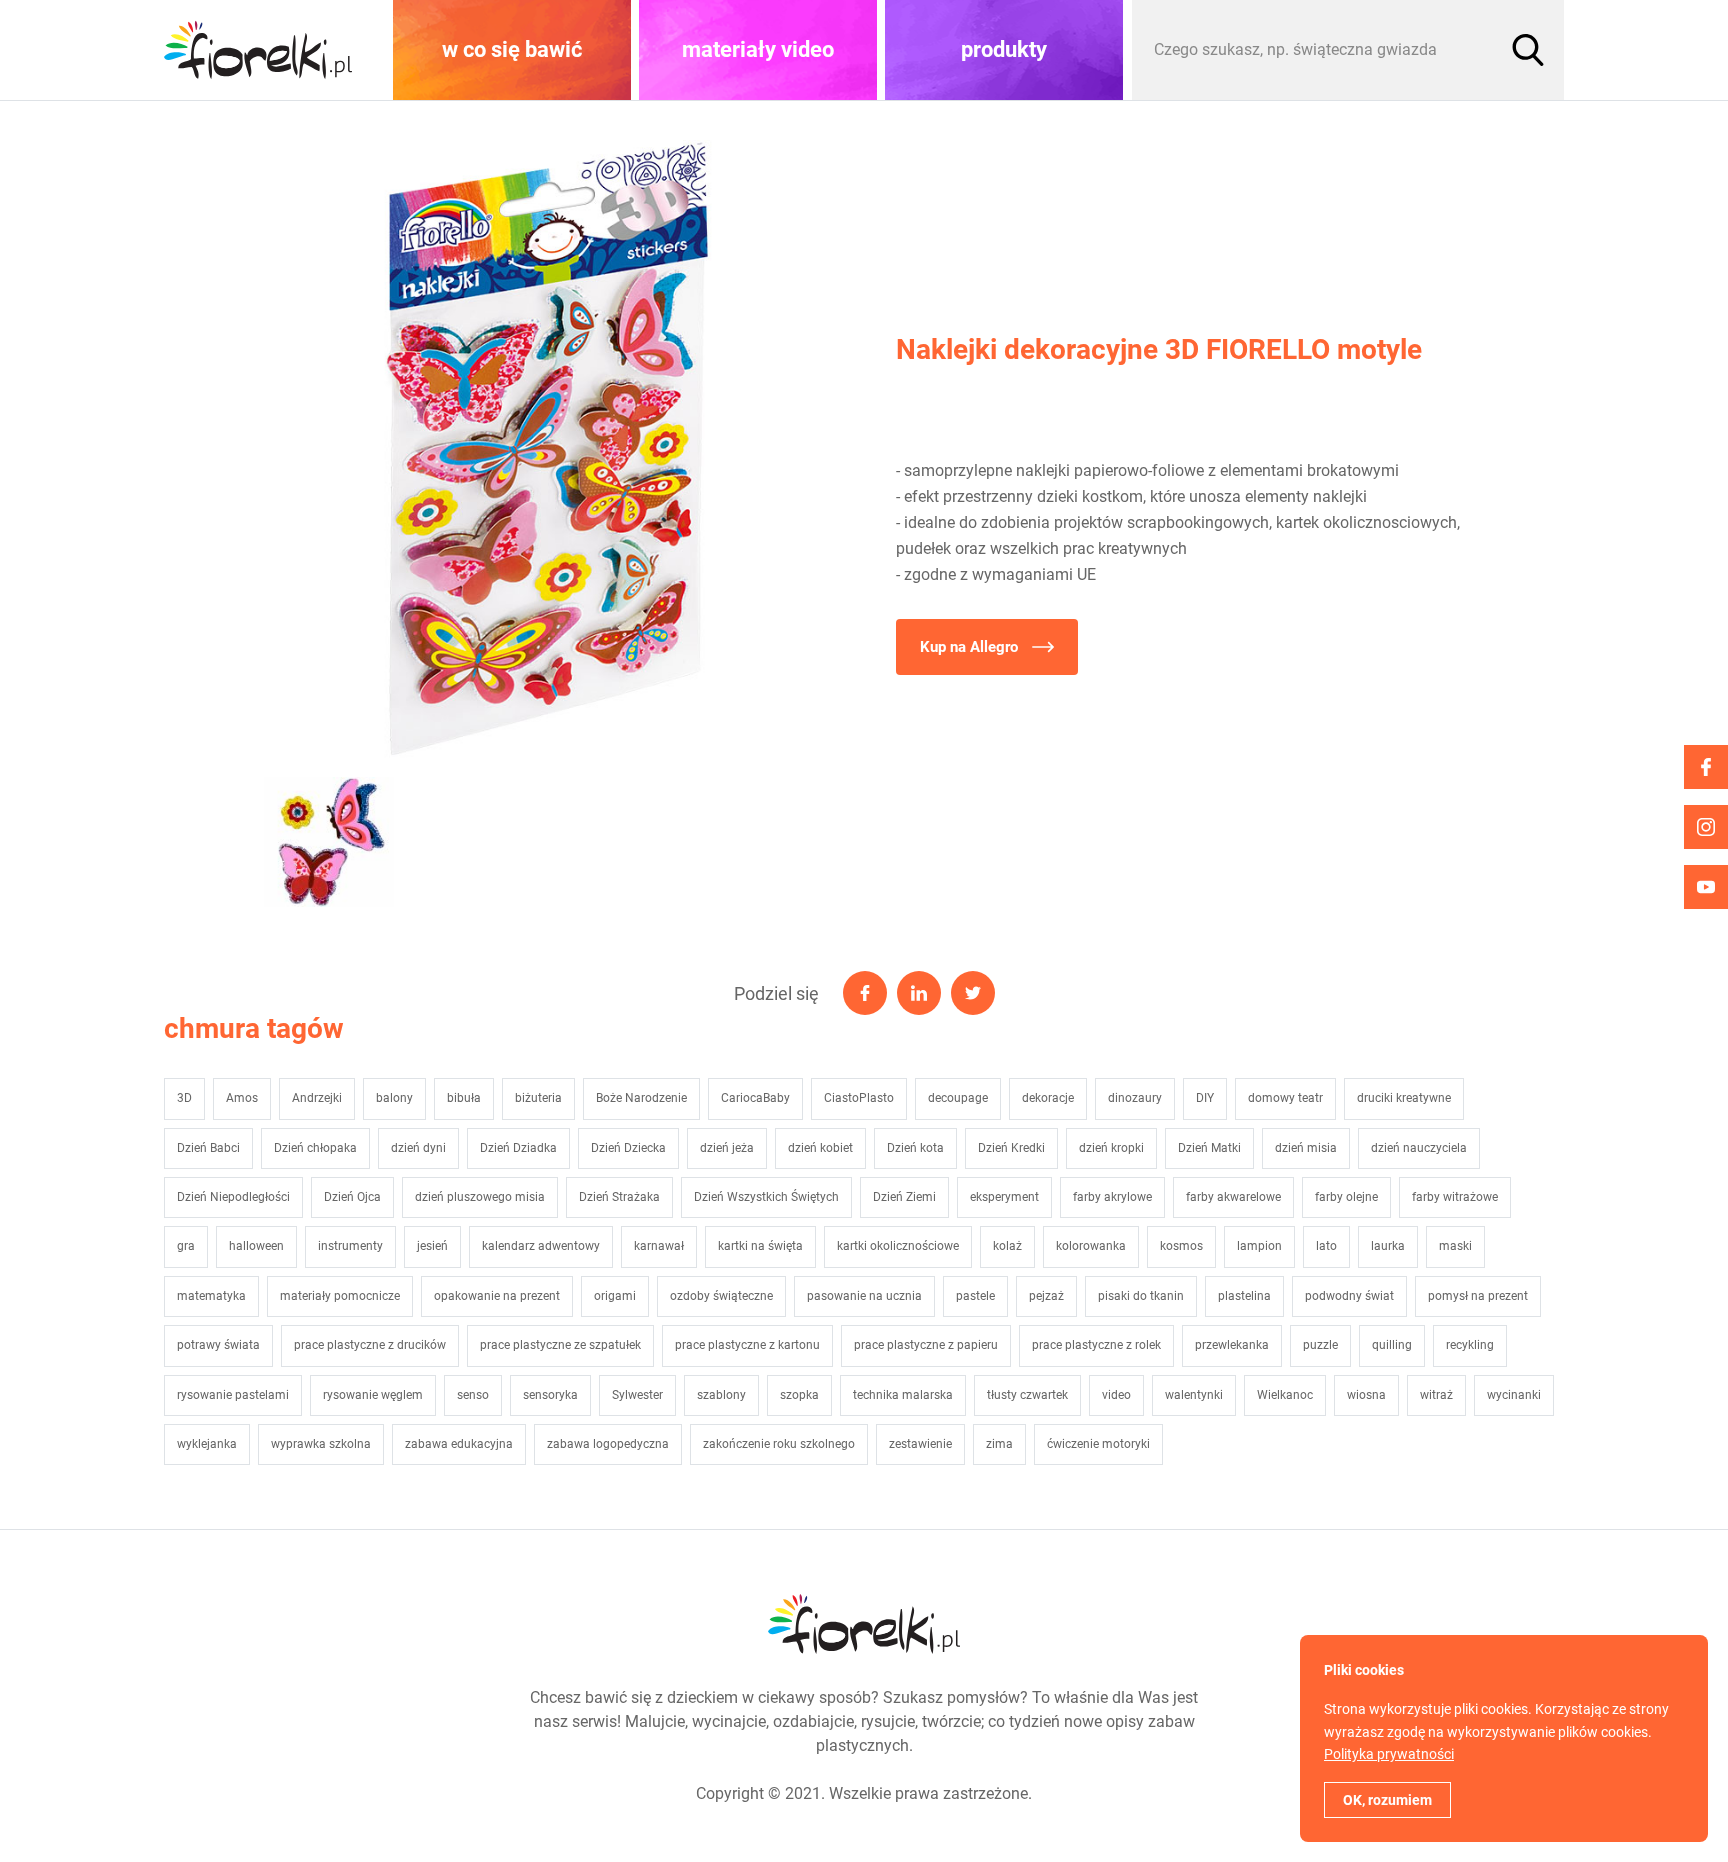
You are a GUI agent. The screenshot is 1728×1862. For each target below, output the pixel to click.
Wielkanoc (1285, 1395)
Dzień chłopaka (315, 1148)
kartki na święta (760, 1246)
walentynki (1194, 1395)
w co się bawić (512, 49)
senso (473, 1395)
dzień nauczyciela (1419, 1148)
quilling (1392, 1345)
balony (394, 1098)
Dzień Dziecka (628, 1148)
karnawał (659, 1246)
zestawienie (920, 1444)
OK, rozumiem (1387, 1800)
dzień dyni (418, 1148)
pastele (975, 1296)
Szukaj (1528, 50)
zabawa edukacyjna (459, 1444)
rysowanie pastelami (233, 1395)
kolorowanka (1091, 1246)
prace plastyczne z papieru (926, 1345)
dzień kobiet (820, 1148)
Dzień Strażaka (619, 1197)
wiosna (1366, 1395)
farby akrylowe (1112, 1197)
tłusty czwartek (1027, 1395)
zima (999, 1444)
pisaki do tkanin (1141, 1296)
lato (1326, 1246)
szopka (799, 1395)
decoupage (958, 1098)
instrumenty (350, 1246)
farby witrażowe (1455, 1197)
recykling (1470, 1345)
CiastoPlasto (859, 1098)
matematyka (211, 1296)
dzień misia (1306, 1148)
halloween (256, 1246)
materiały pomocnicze (340, 1296)
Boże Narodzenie (641, 1098)
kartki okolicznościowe (898, 1246)
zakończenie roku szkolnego (779, 1444)
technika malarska (903, 1395)
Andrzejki (317, 1098)
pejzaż (1046, 1296)
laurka (1388, 1246)
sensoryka (550, 1395)
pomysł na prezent (1478, 1296)
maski (1455, 1246)
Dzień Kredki (1011, 1148)
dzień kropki (1111, 1148)
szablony (721, 1395)
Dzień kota (915, 1148)
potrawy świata (218, 1345)
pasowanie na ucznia (864, 1296)
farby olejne (1346, 1197)
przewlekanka (1232, 1345)
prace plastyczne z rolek (1096, 1345)
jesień (432, 1246)
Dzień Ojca (352, 1197)
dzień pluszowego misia (480, 1197)
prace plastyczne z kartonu (747, 1345)
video (1116, 1395)
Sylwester (637, 1395)
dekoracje (1048, 1098)
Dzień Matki (1209, 1148)
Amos (242, 1098)
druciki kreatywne (1404, 1098)
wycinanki (1514, 1395)
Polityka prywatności (1389, 1754)
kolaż (1007, 1246)
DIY (1205, 1098)
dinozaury (1135, 1098)
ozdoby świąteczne (721, 1296)
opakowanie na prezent (497, 1296)
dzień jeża (727, 1148)
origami (615, 1296)
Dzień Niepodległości (233, 1197)
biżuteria (538, 1098)
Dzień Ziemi (904, 1197)
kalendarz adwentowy (541, 1246)
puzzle (1320, 1345)
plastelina (1244, 1296)
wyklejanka (207, 1444)
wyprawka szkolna (321, 1444)
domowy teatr (1285, 1098)
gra (186, 1246)
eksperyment (1004, 1197)
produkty (1004, 49)
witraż (1436, 1395)
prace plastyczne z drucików (370, 1345)
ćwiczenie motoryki (1098, 1444)
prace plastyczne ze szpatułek (560, 1345)
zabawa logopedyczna (608, 1444)
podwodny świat (1349, 1296)
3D (184, 1098)
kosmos (1181, 1246)
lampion (1259, 1246)
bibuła (464, 1098)
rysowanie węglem (373, 1395)
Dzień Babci (208, 1148)
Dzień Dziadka (518, 1148)
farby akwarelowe (1233, 1197)
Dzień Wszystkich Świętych (766, 1197)
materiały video (758, 49)
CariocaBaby (755, 1098)
